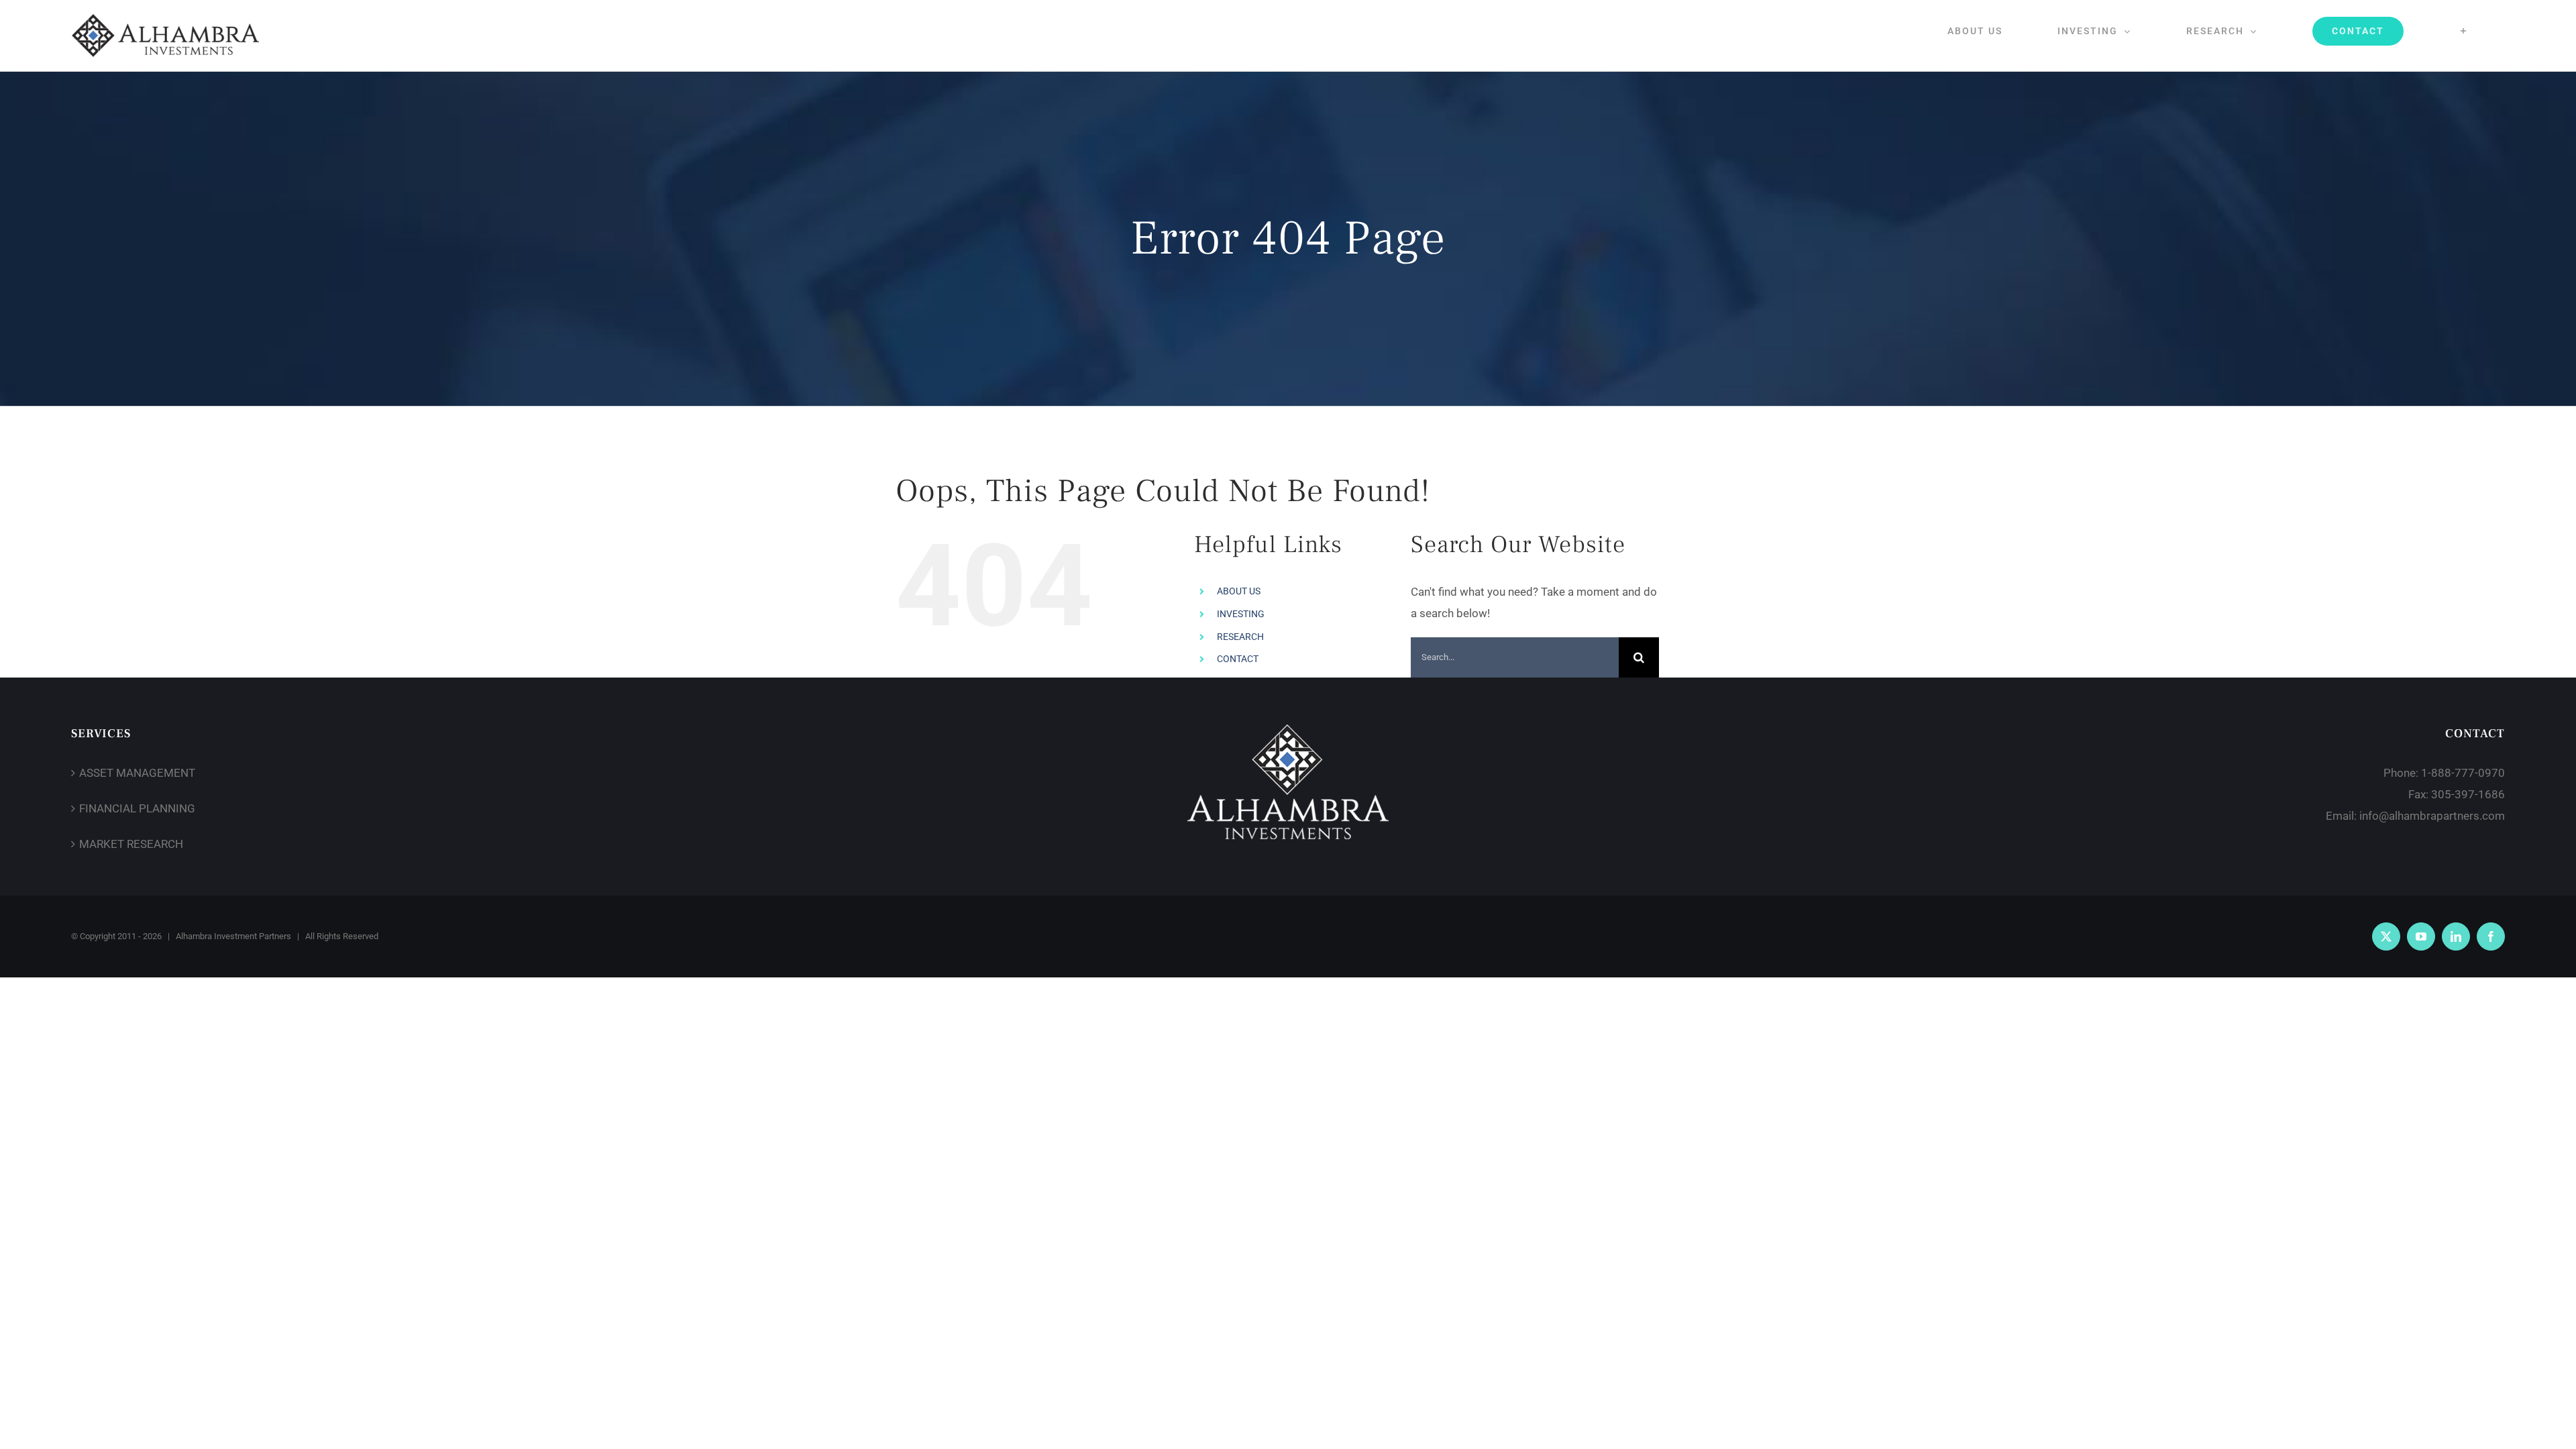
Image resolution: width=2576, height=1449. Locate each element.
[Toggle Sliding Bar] (2464, 31)
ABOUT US (1239, 591)
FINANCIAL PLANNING (137, 808)
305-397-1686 (2468, 794)
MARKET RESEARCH (131, 844)
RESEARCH (1240, 637)
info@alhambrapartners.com (2432, 816)
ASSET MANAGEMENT (137, 773)
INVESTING (1241, 614)
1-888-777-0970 (2463, 773)
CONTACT (1238, 659)
